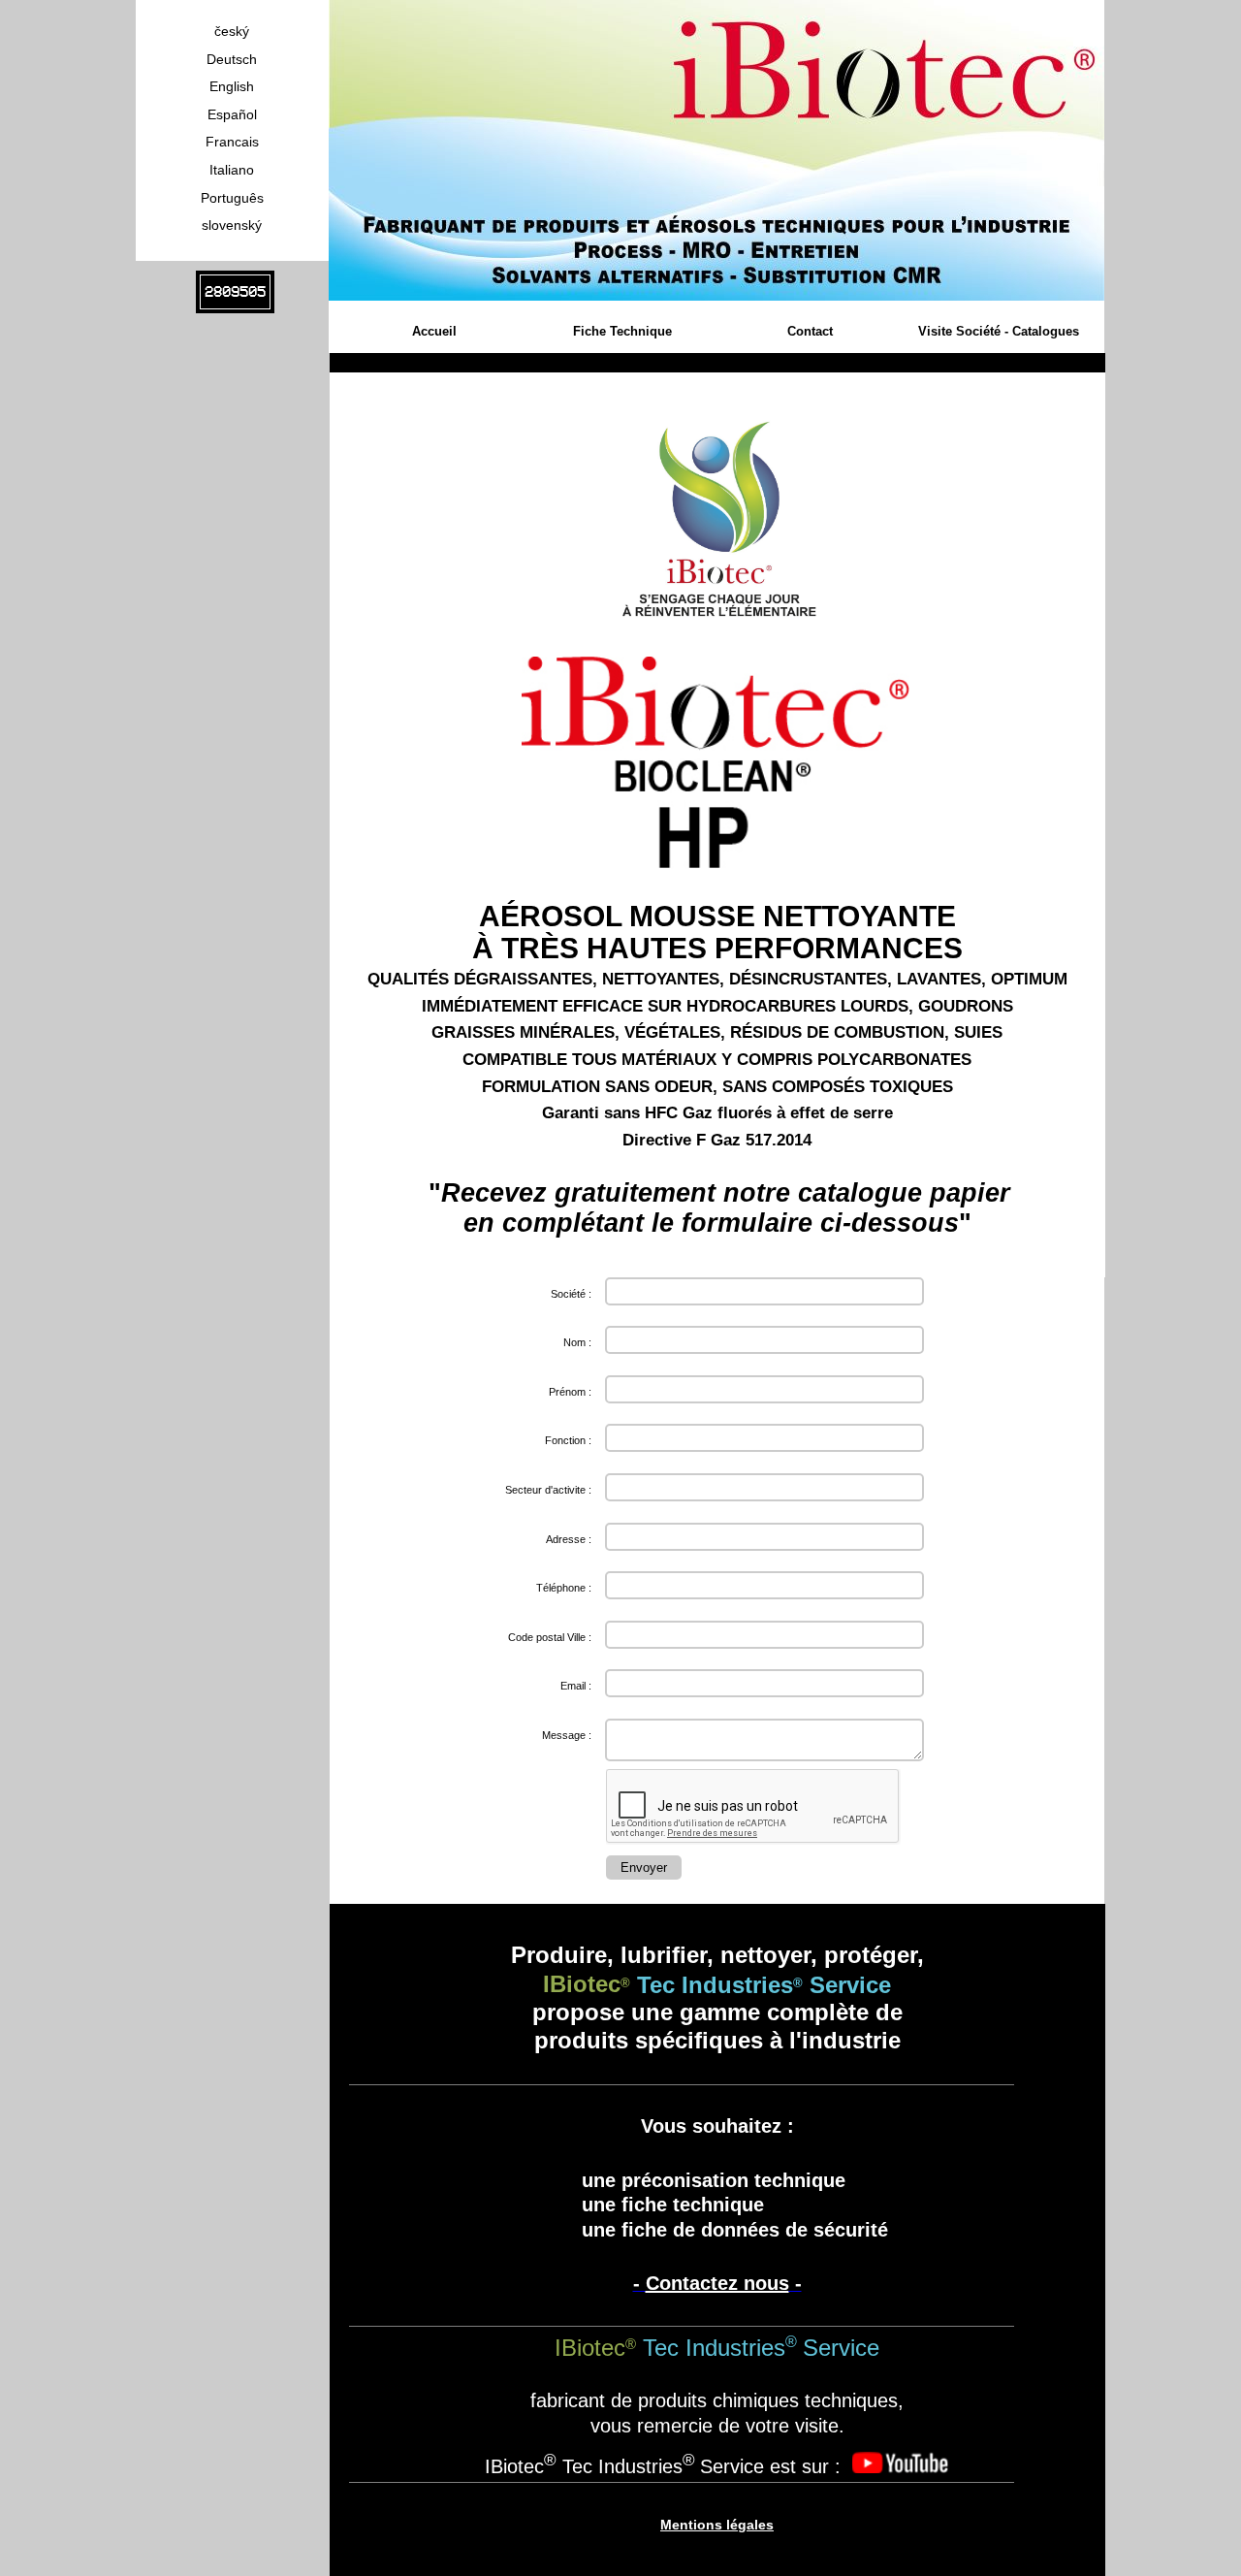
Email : (576, 1686)
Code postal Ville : (550, 1637)
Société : (571, 1294)
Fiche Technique (622, 331)
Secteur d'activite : (548, 1490)
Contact (810, 331)
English (232, 86)
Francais (232, 142)
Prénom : (570, 1392)
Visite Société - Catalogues (999, 331)
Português (232, 198)
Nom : (577, 1342)
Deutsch (232, 59)
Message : (567, 1735)
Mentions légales (717, 2525)
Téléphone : (564, 1588)
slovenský (232, 225)
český (232, 31)
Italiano (232, 170)
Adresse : (569, 1539)
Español (232, 114)
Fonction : (568, 1440)
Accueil (434, 331)
